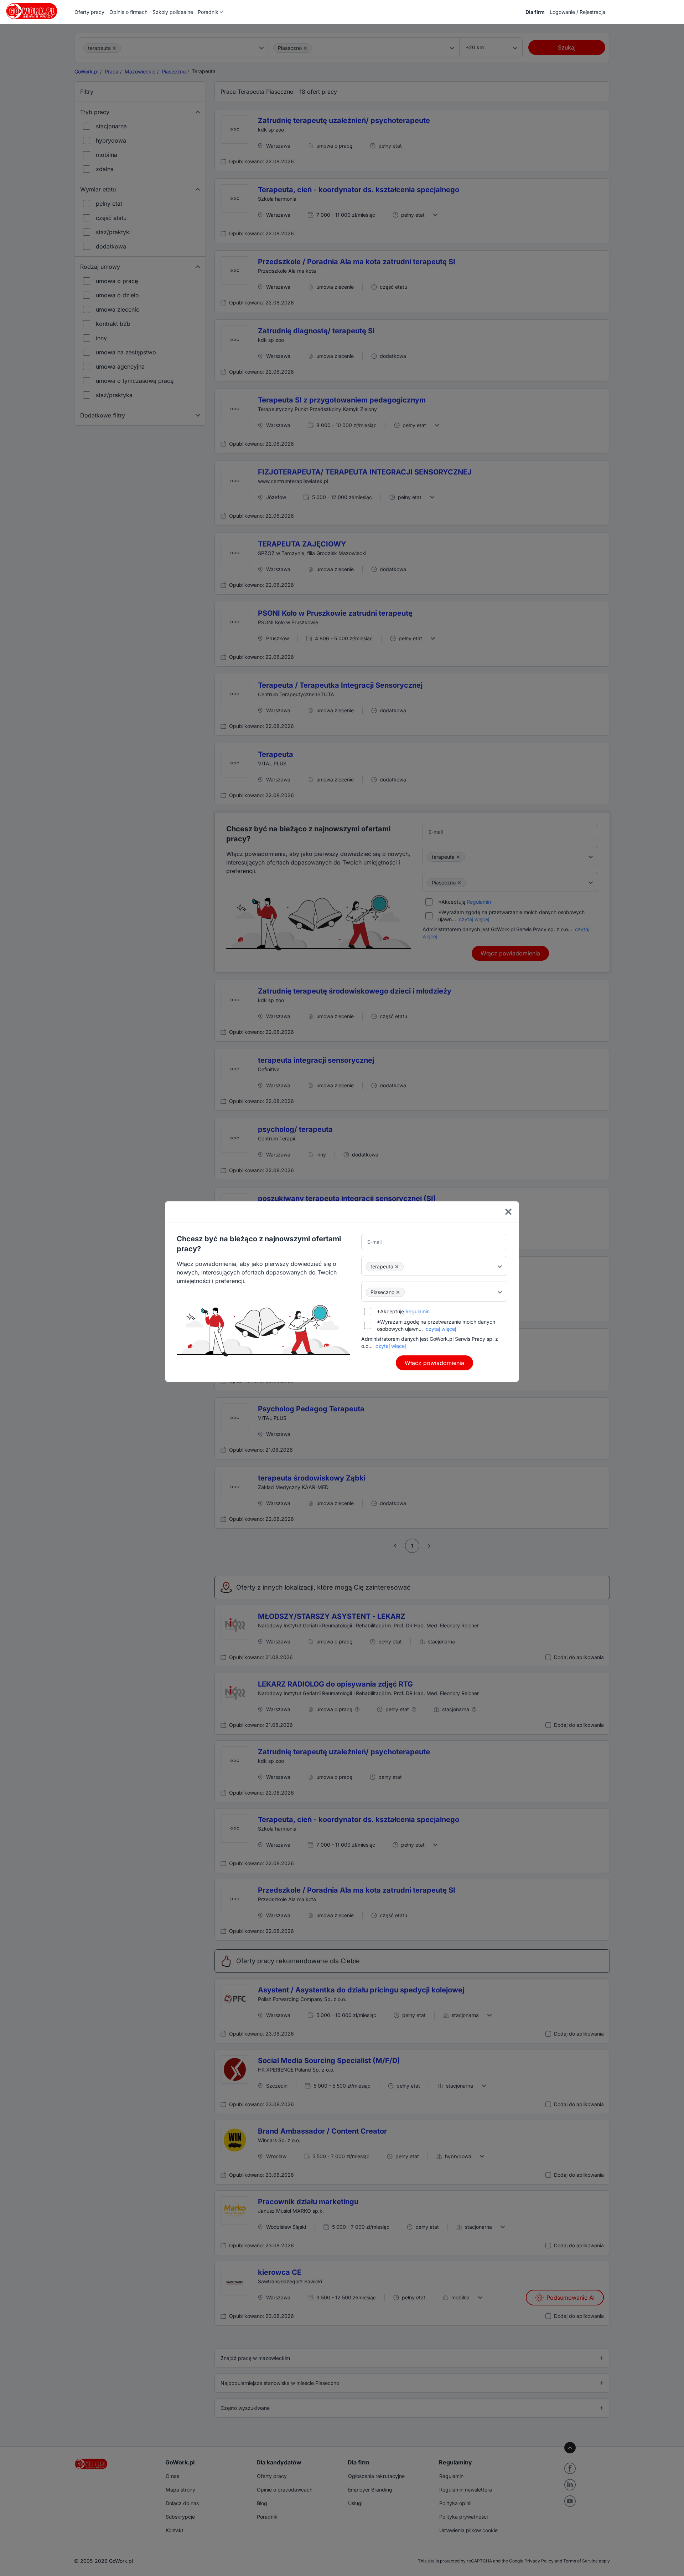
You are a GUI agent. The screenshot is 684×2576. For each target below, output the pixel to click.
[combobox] (434, 1266)
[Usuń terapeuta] (397, 1267)
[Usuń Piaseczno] (398, 1292)
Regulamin (418, 1311)
